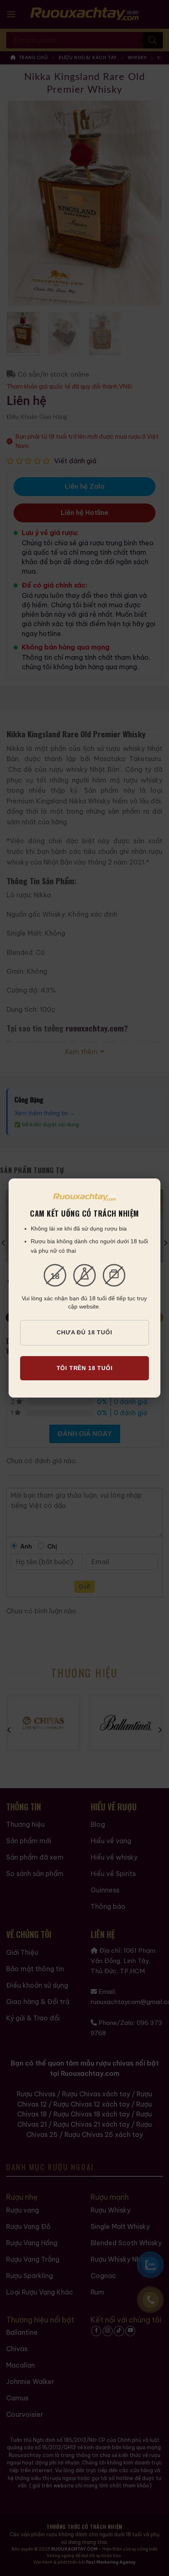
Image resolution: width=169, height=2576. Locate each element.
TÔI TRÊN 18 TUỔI (85, 1368)
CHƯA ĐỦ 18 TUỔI (84, 1332)
